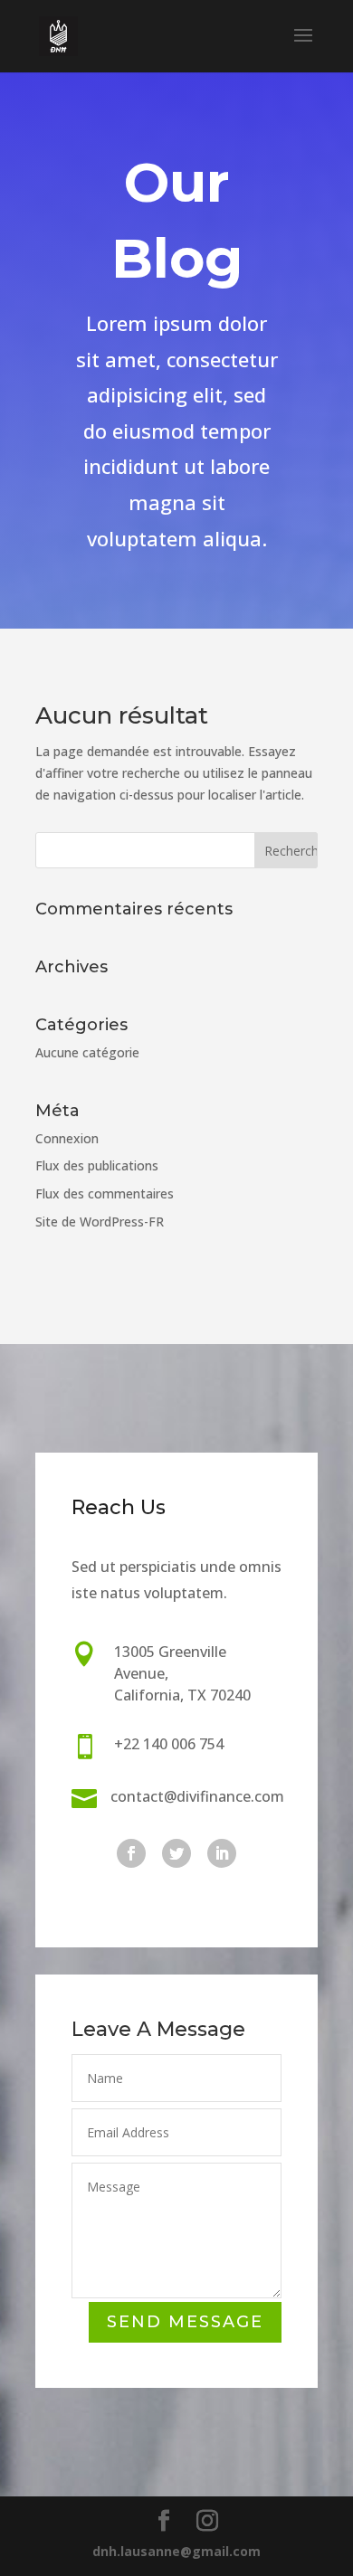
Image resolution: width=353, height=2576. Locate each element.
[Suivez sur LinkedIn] (222, 1853)
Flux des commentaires (105, 1193)
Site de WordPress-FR (100, 1222)
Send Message (185, 2322)
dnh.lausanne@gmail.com (176, 2551)
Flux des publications (97, 1165)
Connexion (67, 1138)
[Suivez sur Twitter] (176, 1853)
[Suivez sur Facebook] (131, 1853)
